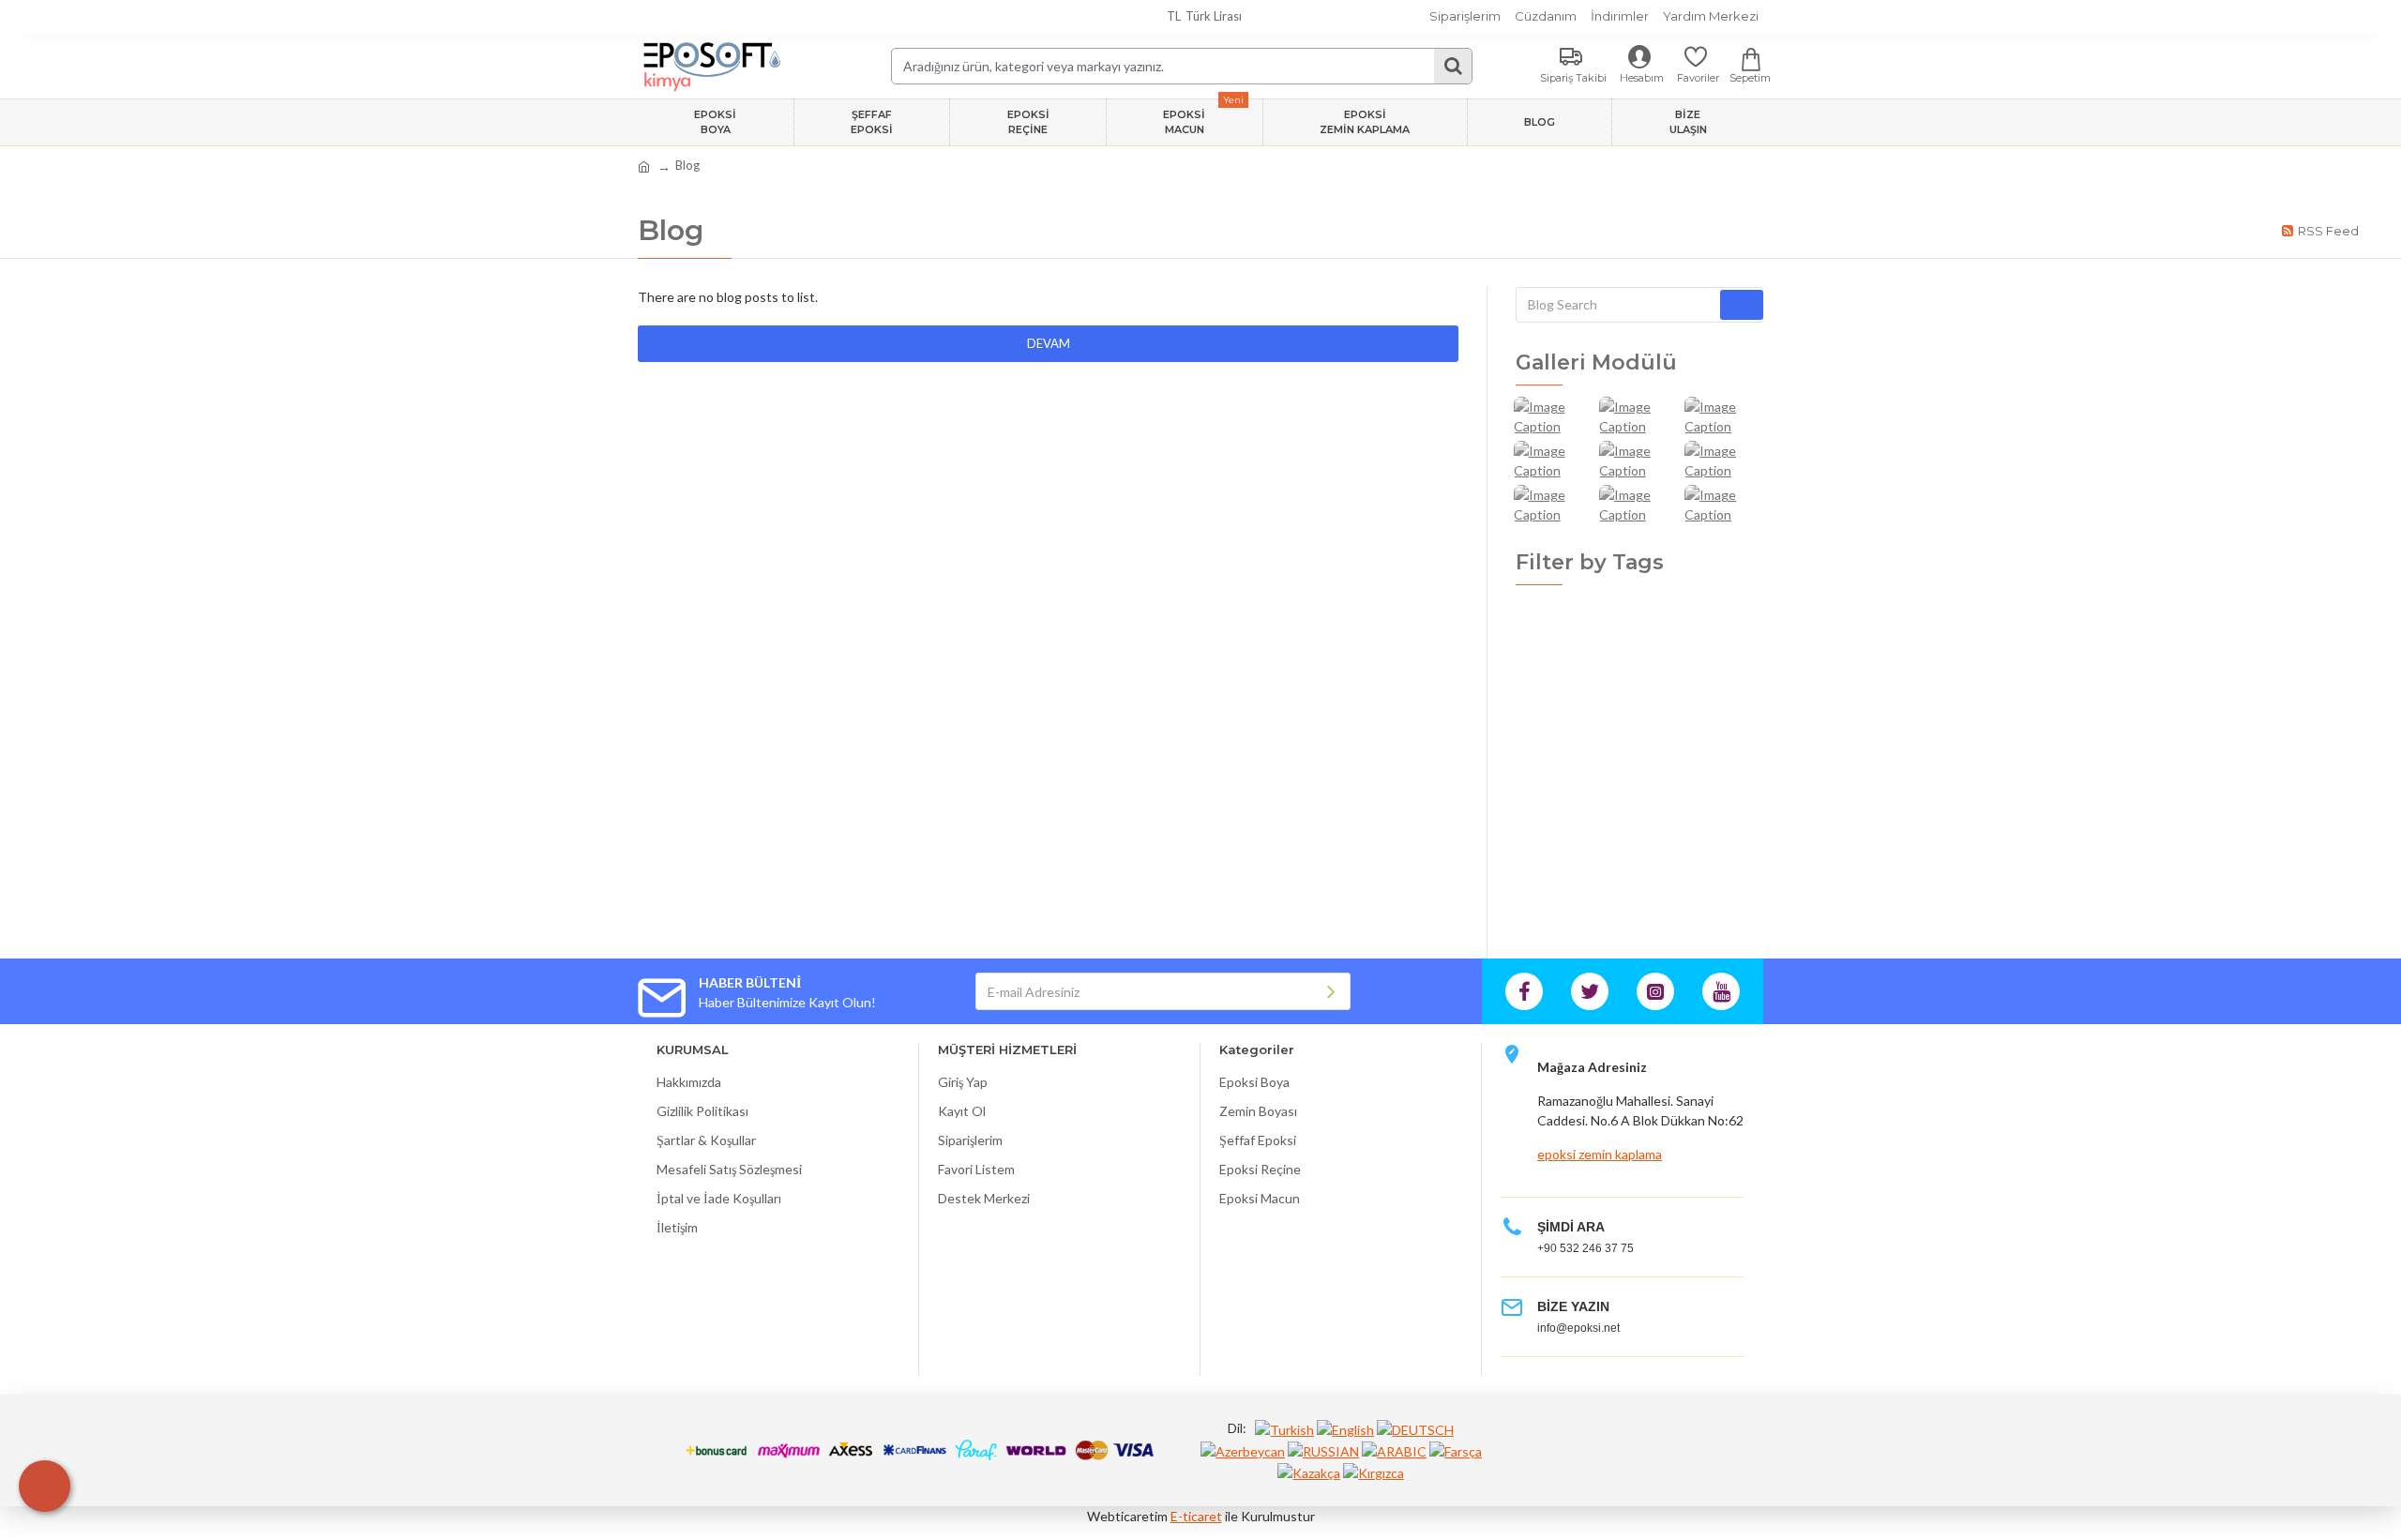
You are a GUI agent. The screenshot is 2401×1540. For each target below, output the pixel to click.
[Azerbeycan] (1243, 1450)
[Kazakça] (1309, 1472)
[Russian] (1323, 1450)
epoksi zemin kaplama (1600, 1154)
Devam (1049, 343)
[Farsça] (1456, 1450)
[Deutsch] (1415, 1429)
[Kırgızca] (1374, 1472)
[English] (1345, 1429)
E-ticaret (1196, 1516)
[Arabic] (1394, 1450)
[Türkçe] (1284, 1429)
